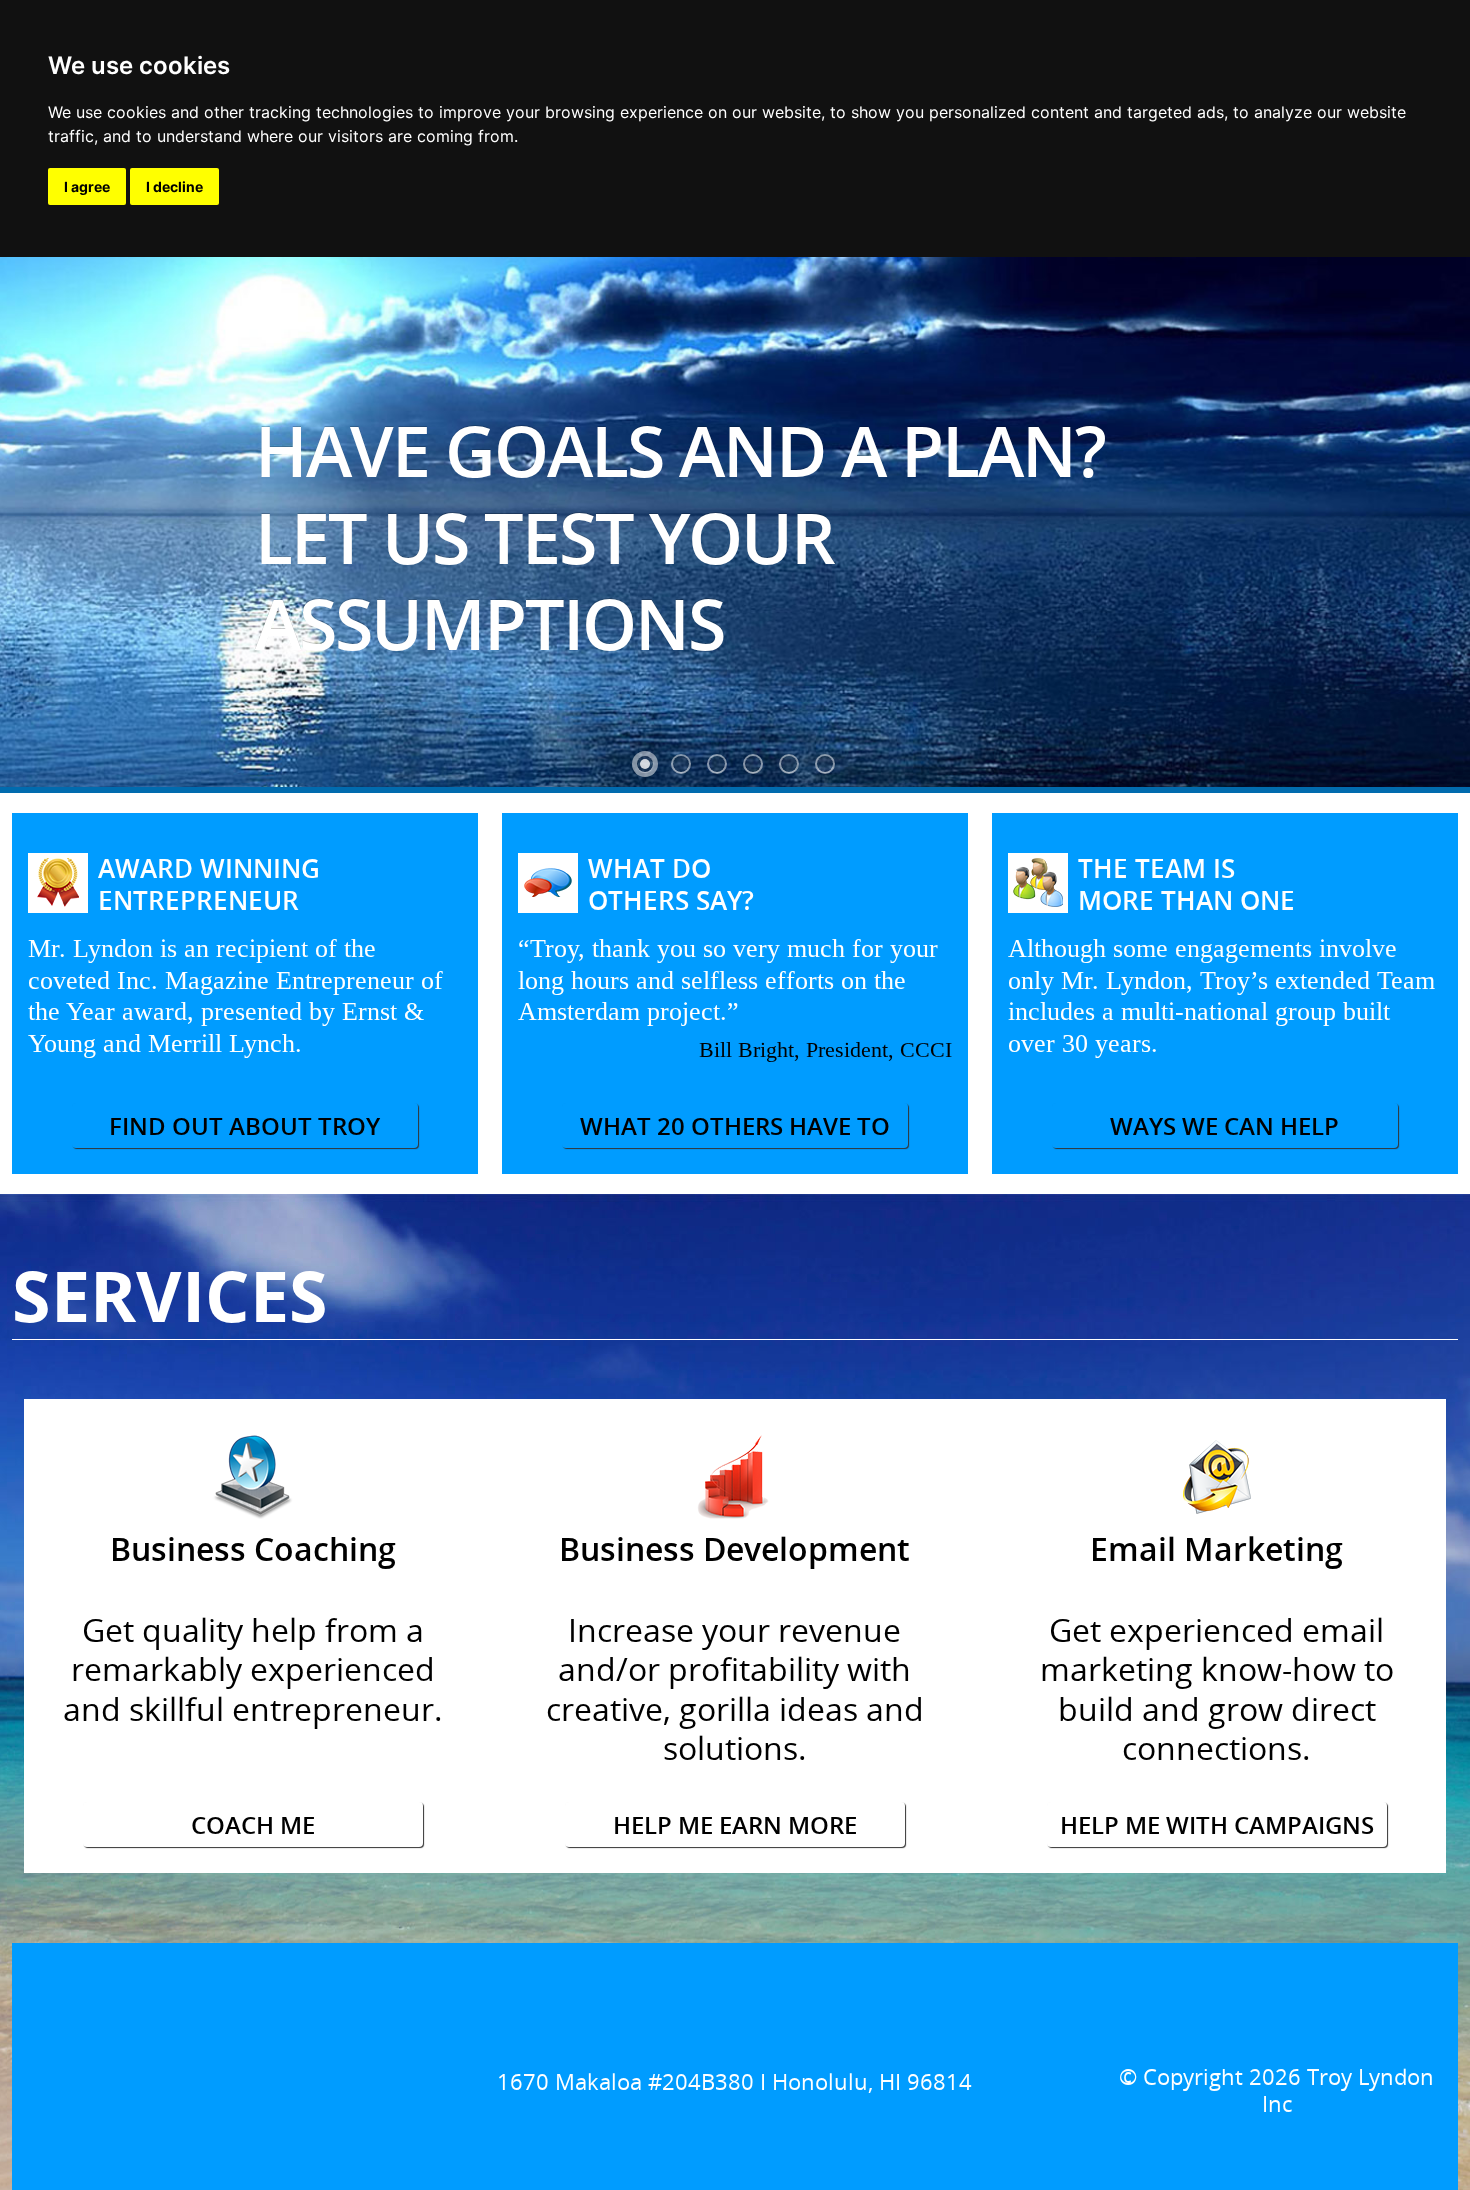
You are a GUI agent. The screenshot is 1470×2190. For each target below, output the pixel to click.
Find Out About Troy (244, 1125)
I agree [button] (87, 186)
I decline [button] (174, 186)
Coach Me (253, 1824)
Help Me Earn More (735, 1824)
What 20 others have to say (735, 1128)
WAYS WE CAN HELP (1224, 1125)
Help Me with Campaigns (1217, 1824)
